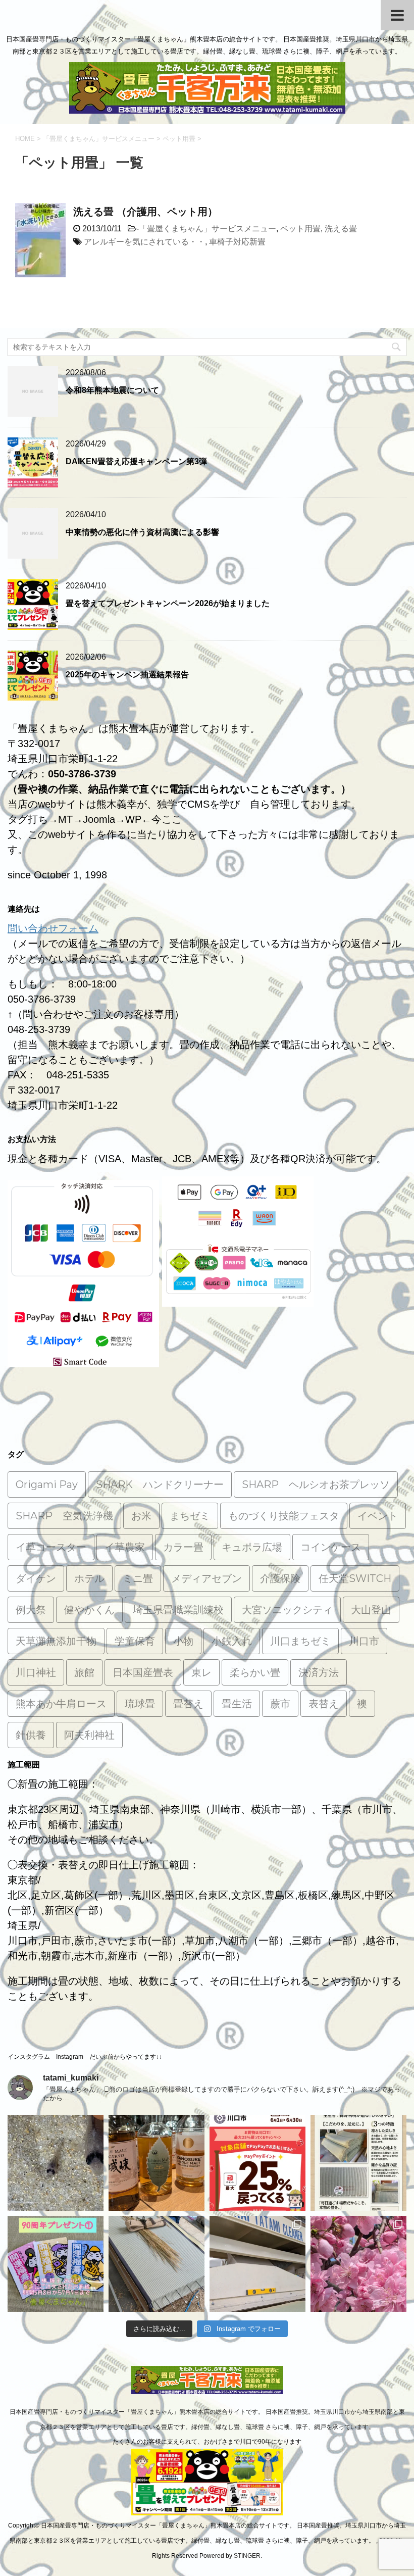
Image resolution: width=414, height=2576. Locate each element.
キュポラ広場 (252, 1547)
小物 (183, 1641)
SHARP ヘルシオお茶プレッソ (316, 1484)
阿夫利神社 (89, 1735)
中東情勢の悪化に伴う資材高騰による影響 (142, 532)
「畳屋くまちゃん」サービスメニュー (208, 229)
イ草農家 (125, 1547)
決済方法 (319, 1672)
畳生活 (237, 1704)
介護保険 (280, 1578)
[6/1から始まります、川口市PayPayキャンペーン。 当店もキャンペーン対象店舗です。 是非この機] (257, 2163)
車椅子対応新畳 (237, 242)
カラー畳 (183, 1547)
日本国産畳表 (143, 1672)
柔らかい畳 (255, 1672)
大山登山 (371, 1610)
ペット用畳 (300, 229)
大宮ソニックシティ (287, 1610)
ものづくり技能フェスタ (284, 1516)
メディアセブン (206, 1578)
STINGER (247, 2556)
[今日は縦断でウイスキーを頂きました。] (157, 2163)
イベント (378, 1516)
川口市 (364, 1641)
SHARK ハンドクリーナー (160, 1484)
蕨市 (280, 1704)
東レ (201, 1672)
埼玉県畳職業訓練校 (178, 1610)
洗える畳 (341, 229)
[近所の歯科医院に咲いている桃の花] (358, 2264)
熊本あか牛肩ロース (61, 1704)
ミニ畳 (138, 1578)
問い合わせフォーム (53, 928)
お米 (141, 1516)
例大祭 (31, 1610)
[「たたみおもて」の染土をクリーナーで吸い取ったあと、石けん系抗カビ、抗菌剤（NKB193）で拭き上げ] (257, 2264)
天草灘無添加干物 (56, 1641)
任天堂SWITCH (355, 1578)
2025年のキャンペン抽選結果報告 (127, 675)
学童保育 (135, 1641)
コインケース (331, 1547)
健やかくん (89, 1610)
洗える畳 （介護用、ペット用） (145, 212)
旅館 (84, 1672)
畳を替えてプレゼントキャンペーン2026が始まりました (168, 603)
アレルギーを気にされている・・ (144, 242)
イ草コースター (51, 1547)
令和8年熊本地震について (112, 390)
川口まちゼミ (300, 1641)
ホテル (89, 1578)
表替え (324, 1704)
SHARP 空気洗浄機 (64, 1516)
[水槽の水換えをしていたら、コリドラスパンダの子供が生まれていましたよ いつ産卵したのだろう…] (56, 2163)
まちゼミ (190, 1516)
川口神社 (36, 1672)
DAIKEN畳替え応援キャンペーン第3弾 (136, 461)
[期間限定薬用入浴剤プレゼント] (56, 2264)
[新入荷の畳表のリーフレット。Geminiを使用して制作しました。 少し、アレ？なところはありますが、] (358, 2163)
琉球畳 (140, 1704)
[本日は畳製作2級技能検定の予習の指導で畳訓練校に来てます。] (157, 2264)
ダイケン (36, 1578)
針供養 (31, 1735)
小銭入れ (232, 1641)
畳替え (188, 1704)
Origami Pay (47, 1484)
